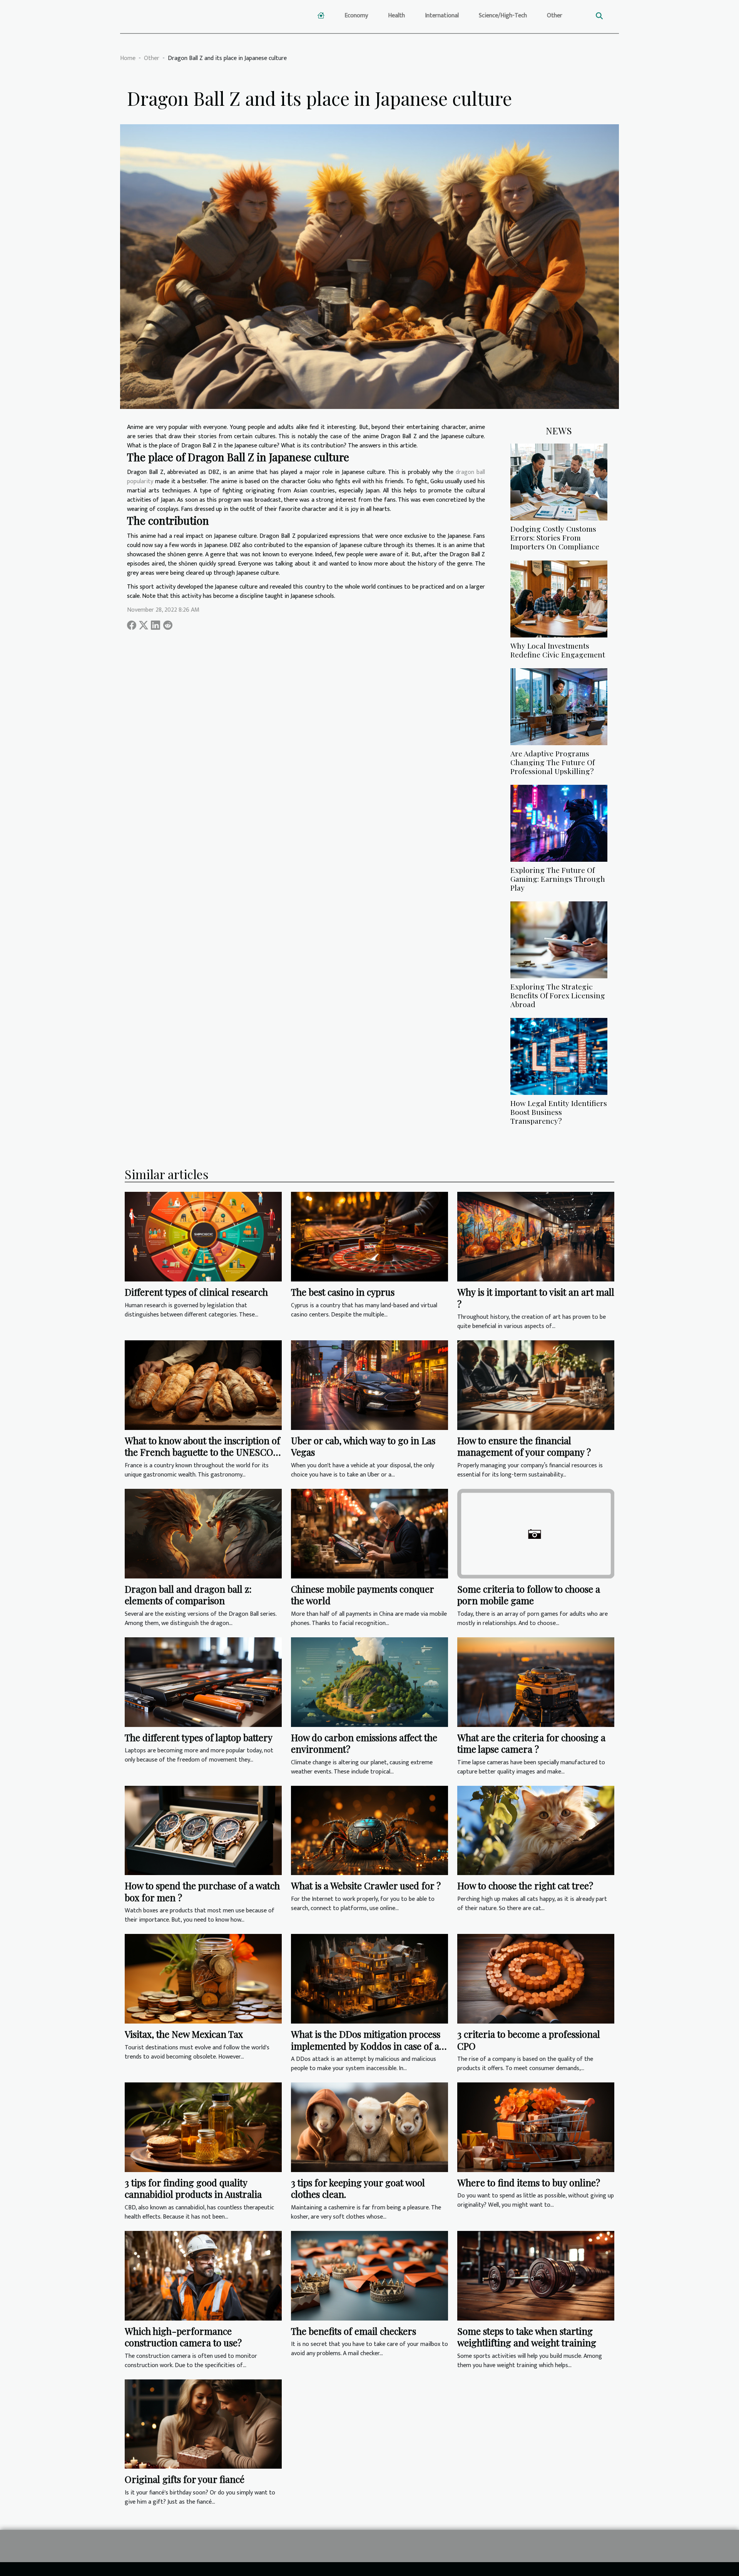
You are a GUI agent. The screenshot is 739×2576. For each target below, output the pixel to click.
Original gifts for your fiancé (185, 2479)
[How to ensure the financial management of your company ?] (536, 1385)
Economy (356, 16)
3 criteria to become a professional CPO (529, 2040)
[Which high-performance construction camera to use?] (203, 2275)
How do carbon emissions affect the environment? (364, 1743)
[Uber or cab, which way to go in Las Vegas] (369, 1385)
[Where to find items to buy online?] (536, 2127)
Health (396, 16)
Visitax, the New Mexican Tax (184, 2034)
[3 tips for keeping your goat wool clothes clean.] (369, 2127)
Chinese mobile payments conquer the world (362, 1595)
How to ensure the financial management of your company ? (524, 1446)
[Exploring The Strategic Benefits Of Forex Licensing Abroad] (559, 940)
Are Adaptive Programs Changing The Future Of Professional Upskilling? (553, 762)
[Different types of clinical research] (203, 1237)
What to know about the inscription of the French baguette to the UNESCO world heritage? (202, 1452)
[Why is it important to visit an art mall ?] (536, 1237)
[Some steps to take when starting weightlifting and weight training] (536, 2275)
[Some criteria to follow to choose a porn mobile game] (536, 1533)
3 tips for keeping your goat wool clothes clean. (358, 2188)
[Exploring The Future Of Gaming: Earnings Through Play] (559, 823)
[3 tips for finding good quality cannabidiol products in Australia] (203, 2127)
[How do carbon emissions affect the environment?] (369, 1682)
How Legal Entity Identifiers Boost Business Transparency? (559, 1112)
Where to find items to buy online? (529, 2182)
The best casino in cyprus (343, 1292)
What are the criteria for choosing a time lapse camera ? (531, 1743)
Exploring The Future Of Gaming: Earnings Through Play (558, 879)
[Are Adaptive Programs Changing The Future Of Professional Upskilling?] (559, 706)
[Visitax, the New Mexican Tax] (203, 1979)
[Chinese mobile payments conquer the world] (369, 1533)
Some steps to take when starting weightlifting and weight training (527, 2337)
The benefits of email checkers (354, 2331)
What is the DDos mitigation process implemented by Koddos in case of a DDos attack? (366, 2046)
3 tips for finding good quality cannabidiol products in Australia (193, 2188)
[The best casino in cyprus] (369, 1237)
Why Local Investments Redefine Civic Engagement (558, 650)
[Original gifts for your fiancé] (203, 2424)
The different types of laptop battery (199, 1737)
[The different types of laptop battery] (203, 1682)
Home (128, 58)
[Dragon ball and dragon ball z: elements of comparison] (203, 1533)
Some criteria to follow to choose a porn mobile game (529, 1595)
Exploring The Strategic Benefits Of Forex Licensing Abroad (558, 995)
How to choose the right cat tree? (525, 1885)
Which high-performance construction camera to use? (183, 2337)
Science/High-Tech (503, 16)
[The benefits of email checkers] (369, 2275)
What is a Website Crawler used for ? (366, 1885)
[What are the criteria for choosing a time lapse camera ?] (536, 1682)
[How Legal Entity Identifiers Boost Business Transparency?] (559, 1056)
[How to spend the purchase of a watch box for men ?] (203, 1830)
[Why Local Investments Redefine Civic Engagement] (559, 598)
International (442, 16)
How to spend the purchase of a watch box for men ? (202, 1891)
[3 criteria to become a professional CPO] (536, 1979)
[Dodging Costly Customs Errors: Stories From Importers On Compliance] (559, 482)
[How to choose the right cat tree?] (536, 1830)
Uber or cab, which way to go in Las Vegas (363, 1446)
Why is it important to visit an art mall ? (536, 1298)
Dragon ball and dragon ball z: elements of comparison (188, 1595)
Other (555, 16)
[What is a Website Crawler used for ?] (369, 1830)
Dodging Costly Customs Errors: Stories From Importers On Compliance (555, 537)
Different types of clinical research (196, 1292)
